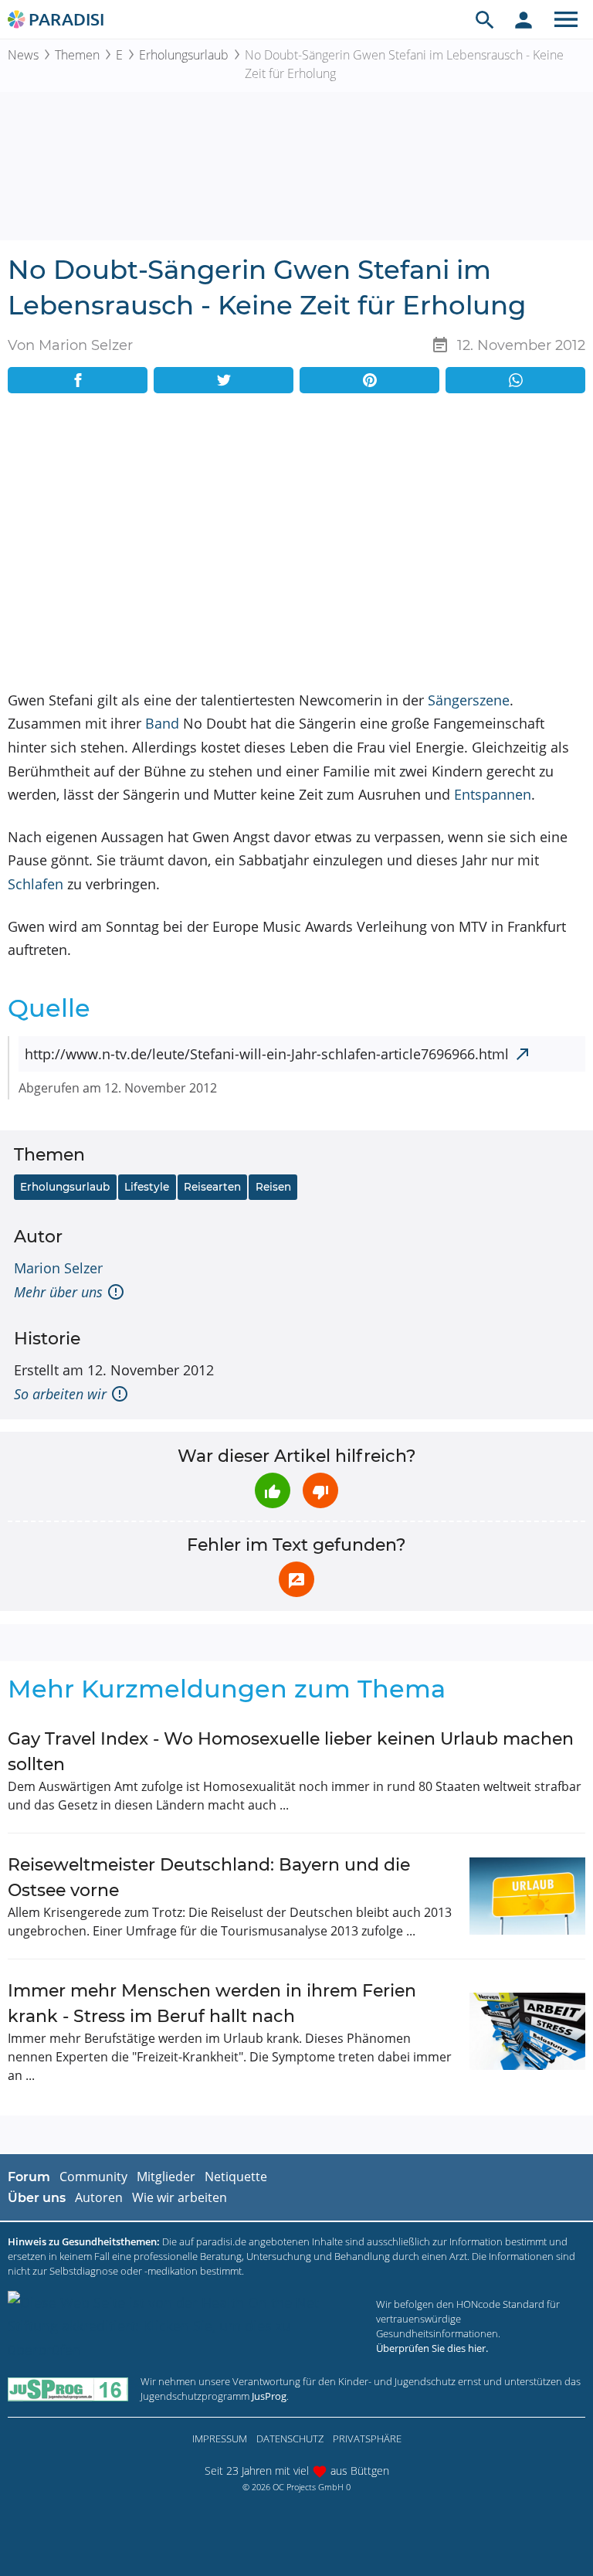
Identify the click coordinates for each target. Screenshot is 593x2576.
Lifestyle (147, 1187)
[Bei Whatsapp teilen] (515, 380)
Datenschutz (290, 2438)
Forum (29, 2177)
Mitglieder (166, 2177)
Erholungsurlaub (184, 55)
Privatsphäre (367, 2438)
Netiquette (236, 2177)
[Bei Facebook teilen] (78, 380)
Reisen (273, 1187)
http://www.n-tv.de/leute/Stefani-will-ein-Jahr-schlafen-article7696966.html (267, 1054)
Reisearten (212, 1187)
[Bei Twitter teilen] (224, 380)
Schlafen (36, 884)
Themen (77, 55)
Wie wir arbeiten (180, 2197)
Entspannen (493, 794)
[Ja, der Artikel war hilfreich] (273, 1490)
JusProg (269, 2396)
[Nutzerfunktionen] (524, 19)
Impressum (220, 2438)
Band (162, 723)
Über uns (37, 2198)
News (23, 55)
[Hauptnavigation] (566, 19)
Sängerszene (469, 700)
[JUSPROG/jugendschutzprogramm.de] (68, 2389)
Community (93, 2177)
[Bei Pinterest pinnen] (369, 380)
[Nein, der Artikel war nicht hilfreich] (320, 1490)
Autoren (99, 2197)
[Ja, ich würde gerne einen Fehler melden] (296, 1579)
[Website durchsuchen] (485, 19)
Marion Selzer (58, 1268)
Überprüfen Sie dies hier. (432, 2348)
